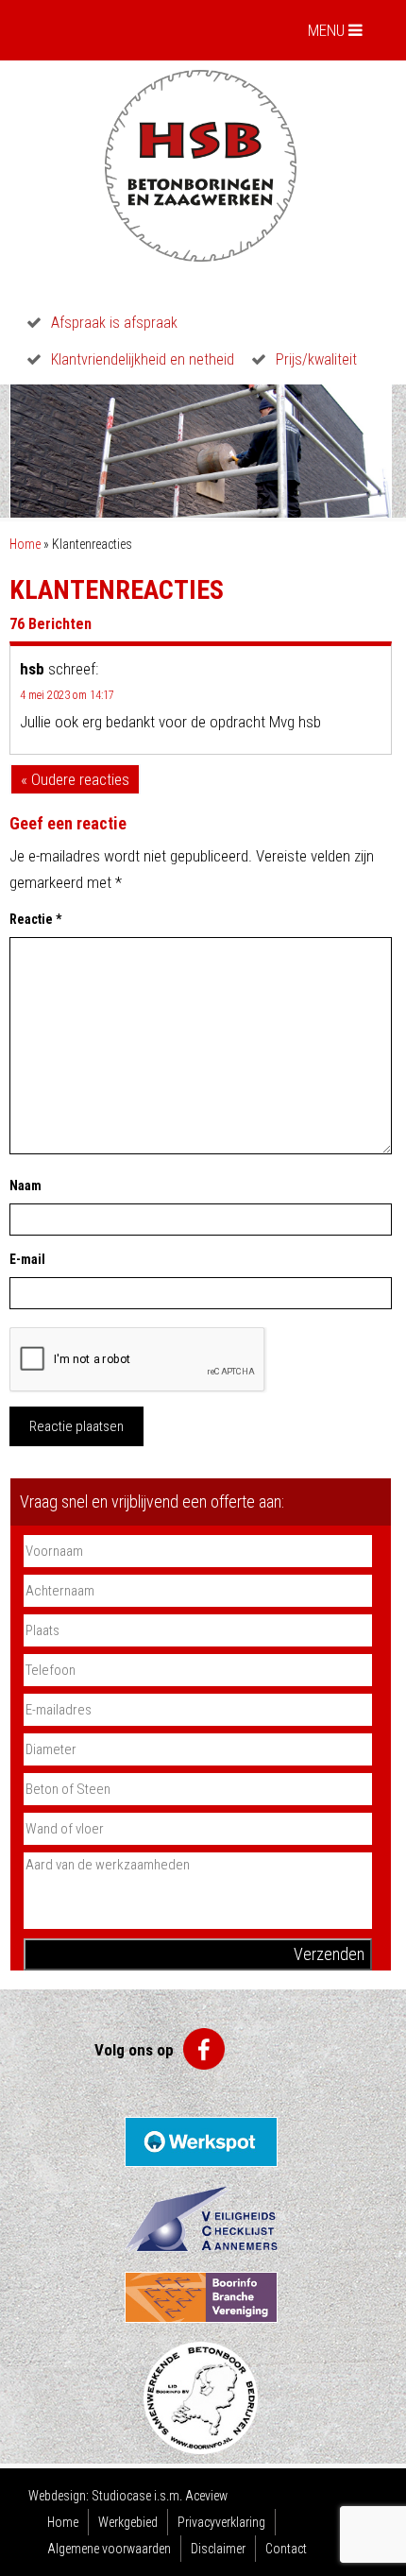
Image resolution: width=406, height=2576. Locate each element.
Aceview (206, 2496)
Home (25, 544)
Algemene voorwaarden (109, 2549)
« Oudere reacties (75, 779)
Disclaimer (218, 2549)
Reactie (35, 919)
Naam (25, 1186)
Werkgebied (128, 2522)
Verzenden (329, 1954)
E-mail (27, 1259)
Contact (286, 2549)
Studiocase (121, 2496)
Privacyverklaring (221, 2522)
